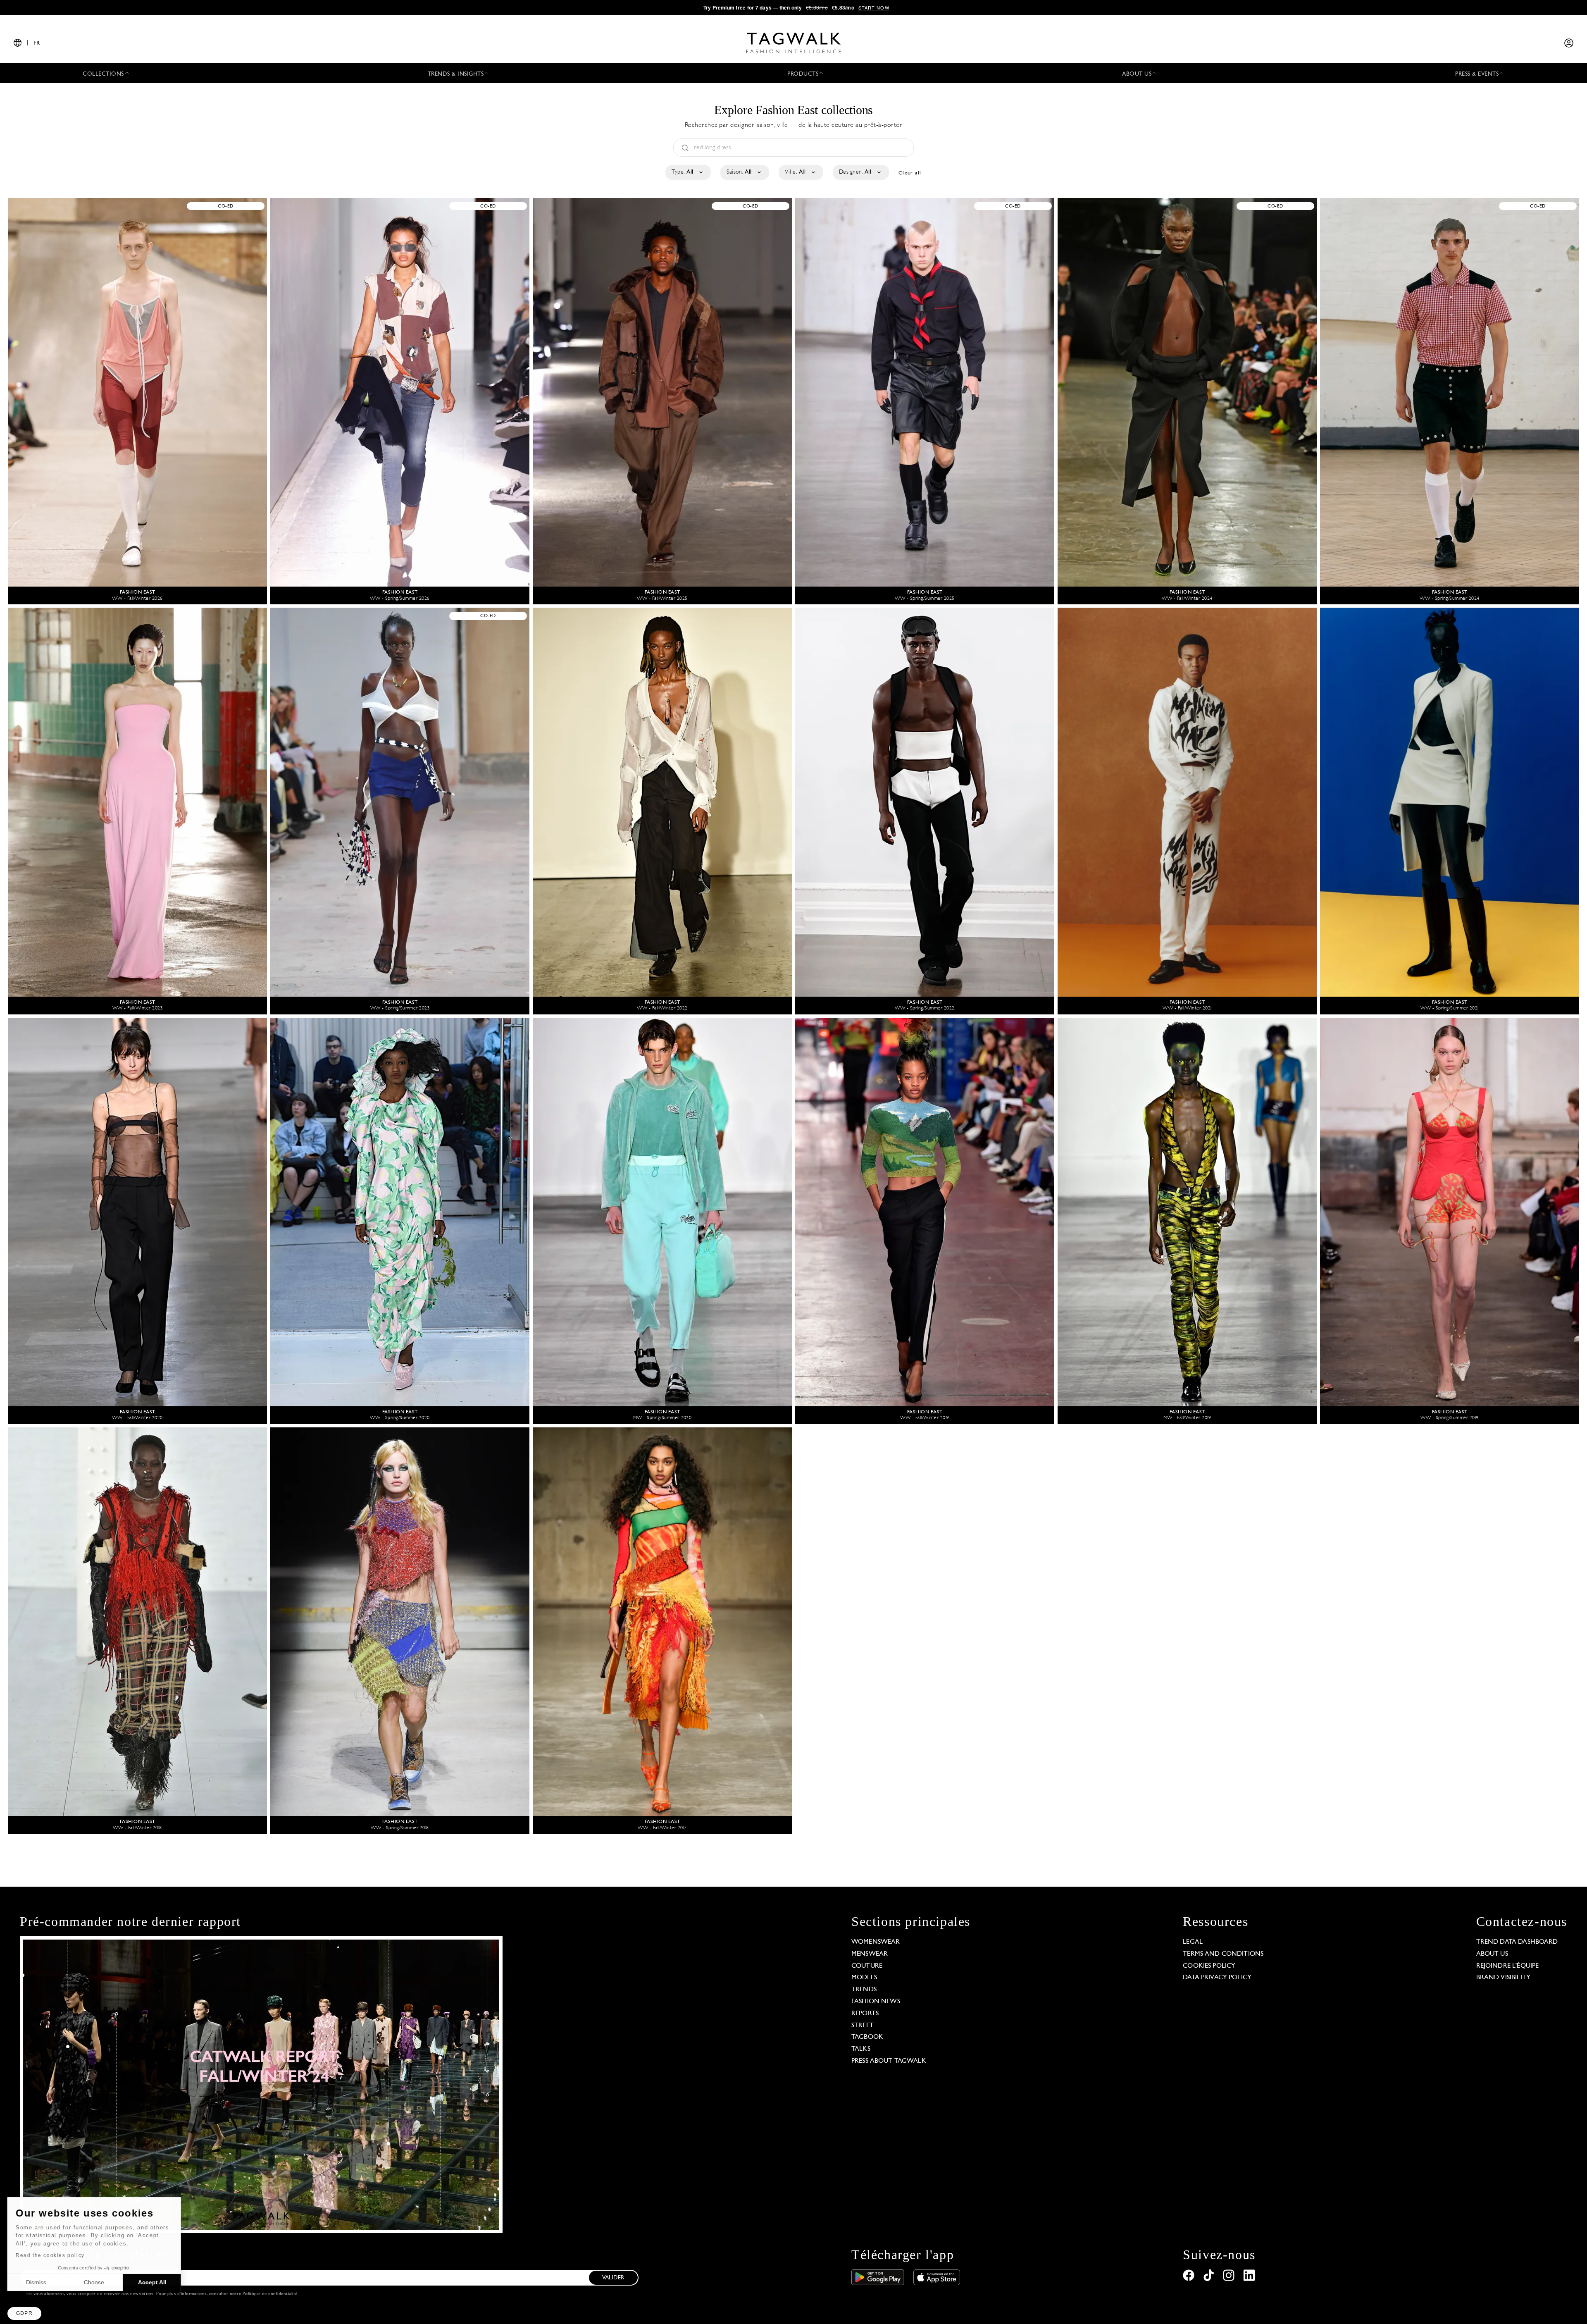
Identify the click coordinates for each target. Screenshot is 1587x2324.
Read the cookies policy (51, 2255)
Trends (864, 1990)
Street (863, 2026)
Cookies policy (1209, 1966)
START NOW (874, 7)
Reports (865, 2014)
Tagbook (867, 2037)
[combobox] (687, 172)
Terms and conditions (1223, 1954)
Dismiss (37, 2282)
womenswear (876, 1942)
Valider (613, 2278)
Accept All (153, 2282)
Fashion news (876, 2002)
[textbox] (687, 172)
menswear (870, 1954)
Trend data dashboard (1517, 1942)
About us (1492, 1954)
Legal (1193, 1942)
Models (864, 1978)
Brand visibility (1503, 1978)
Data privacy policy (1217, 1978)
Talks (861, 2049)
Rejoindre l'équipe (1508, 1966)
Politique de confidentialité (270, 2294)
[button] (24, 2313)
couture (867, 1966)
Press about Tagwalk (889, 2061)
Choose (95, 2282)
